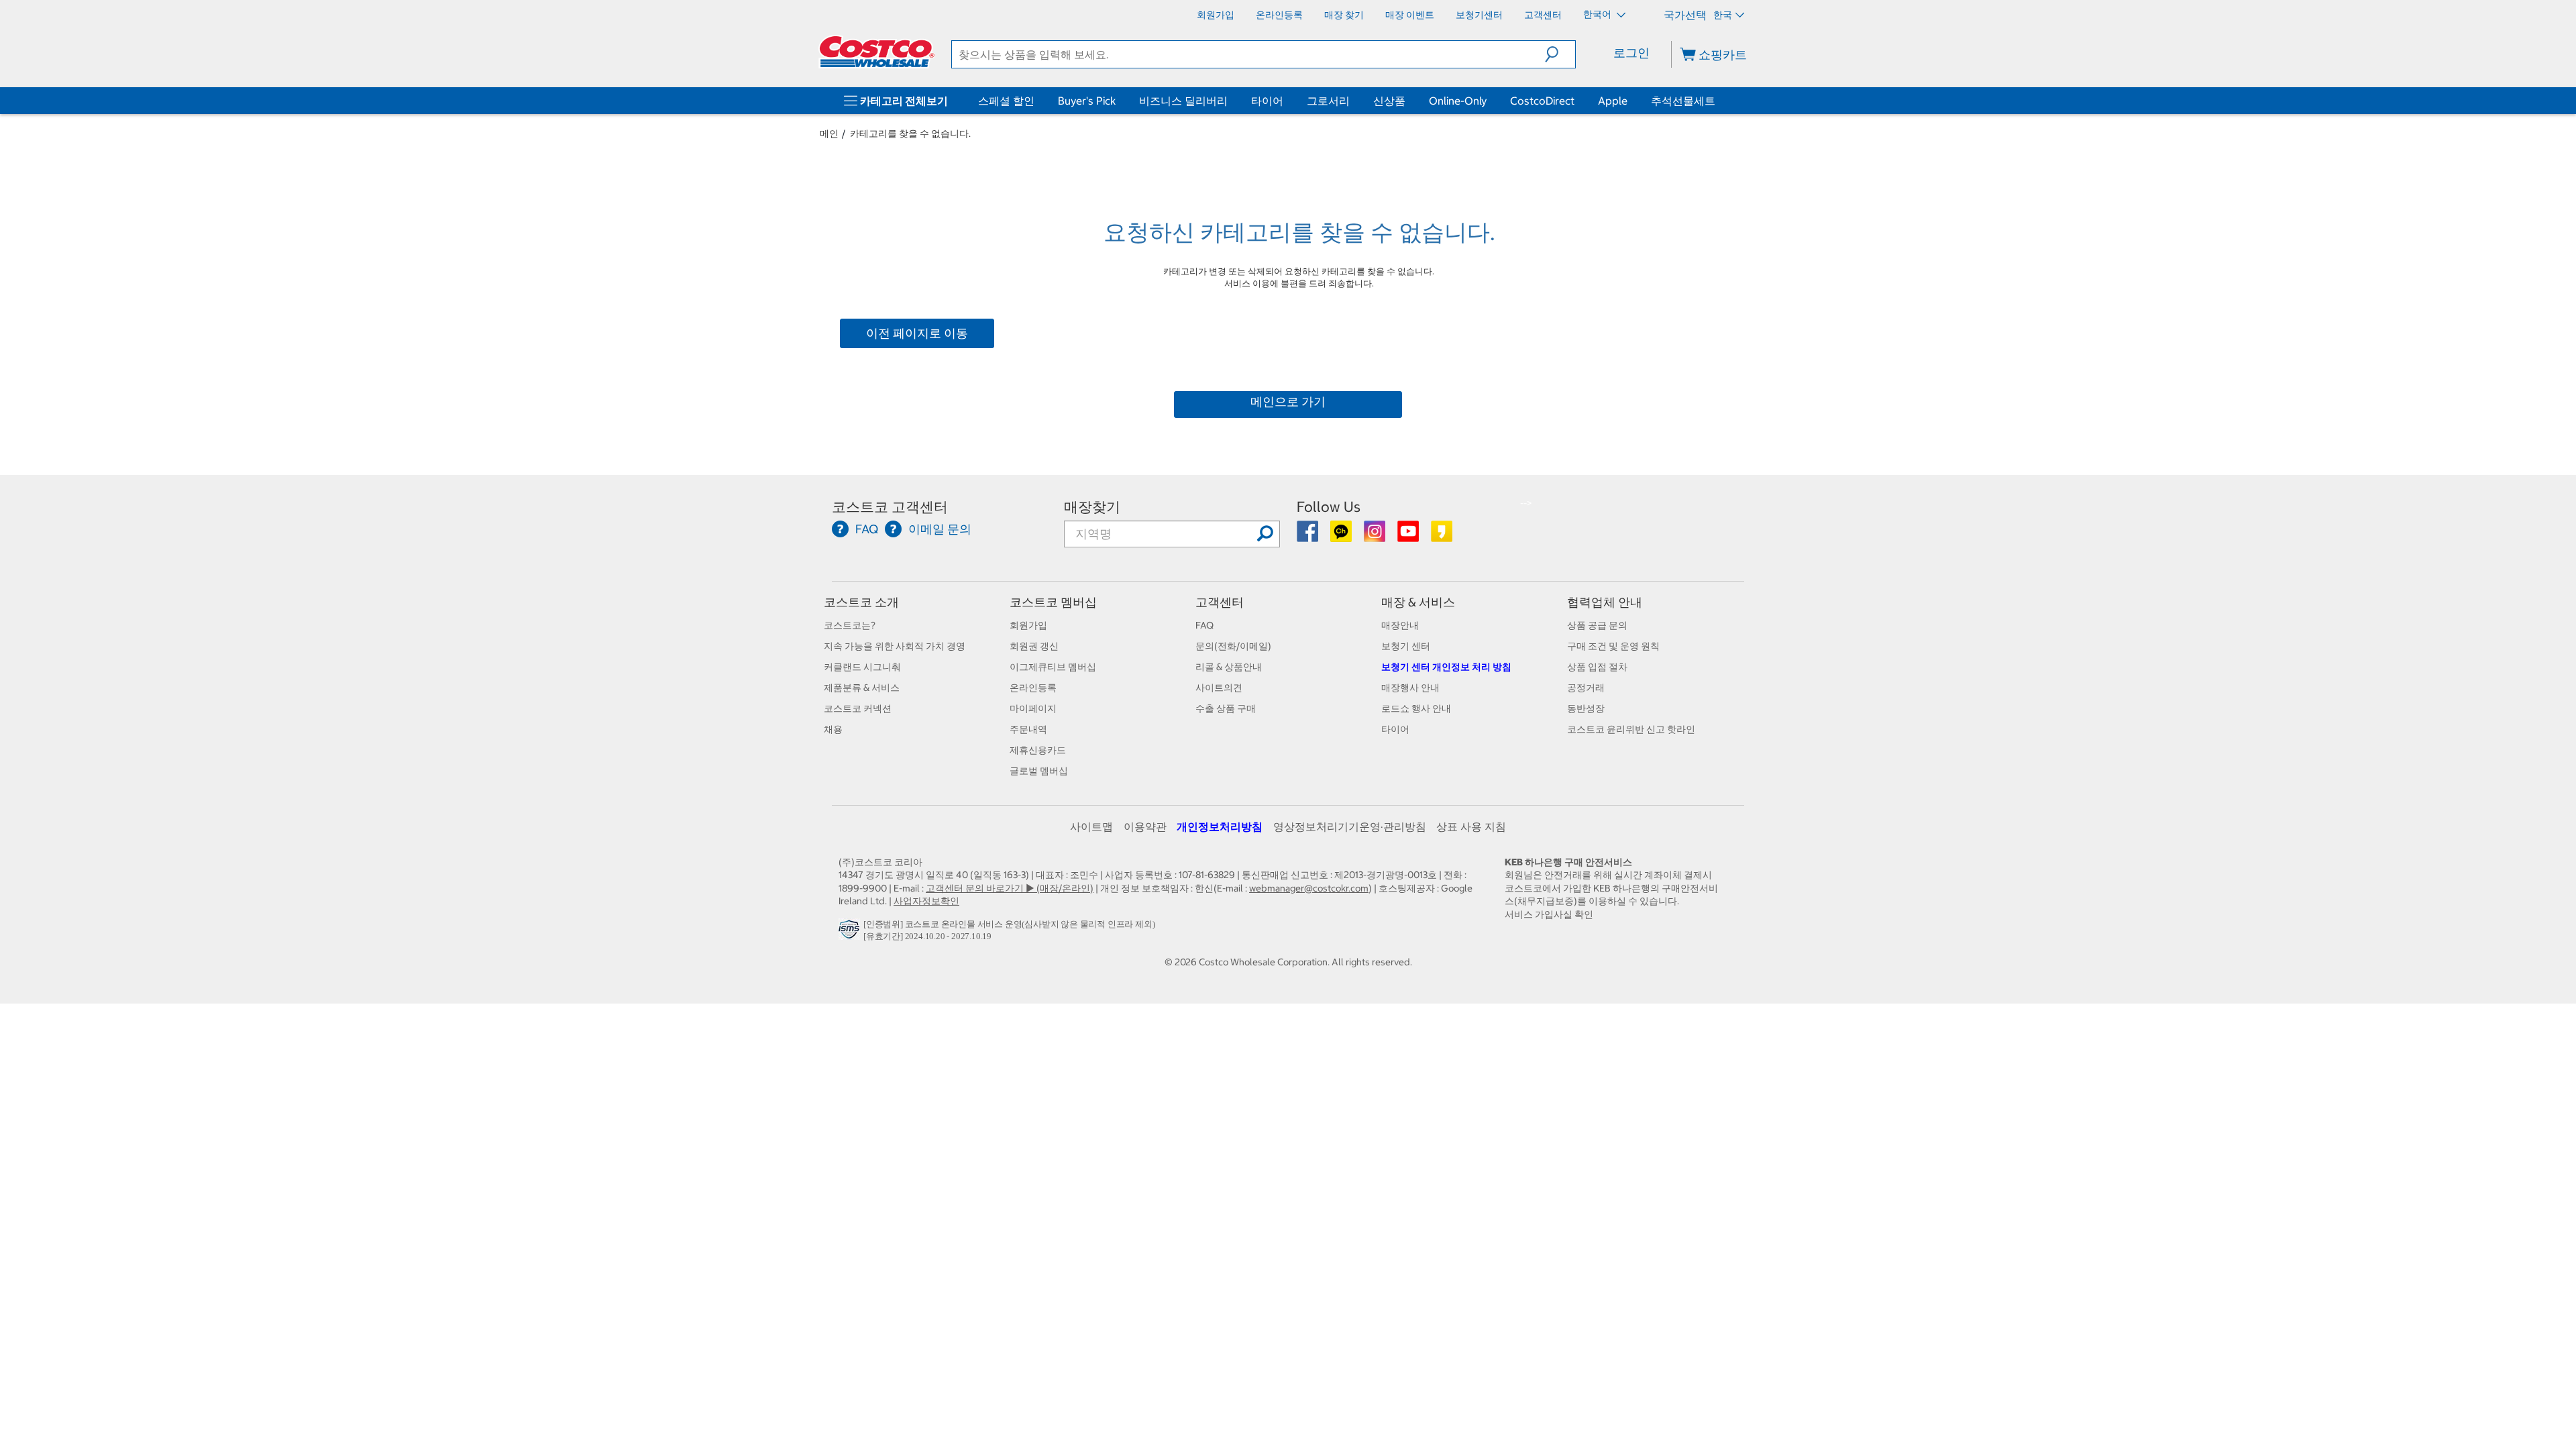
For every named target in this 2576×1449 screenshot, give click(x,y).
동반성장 (1586, 708)
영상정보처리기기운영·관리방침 (1350, 826)
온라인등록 (1033, 688)
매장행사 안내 (1410, 688)
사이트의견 (1219, 688)
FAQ (1204, 625)
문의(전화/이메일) (1233, 646)
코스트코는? (850, 625)
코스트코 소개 (861, 602)
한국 (1723, 15)
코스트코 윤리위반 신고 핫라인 (1631, 729)
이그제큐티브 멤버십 (1053, 667)
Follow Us (1329, 507)
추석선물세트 (1683, 101)
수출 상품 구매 (1226, 708)
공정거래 (1586, 688)
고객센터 (1220, 602)
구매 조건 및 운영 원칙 (1613, 646)
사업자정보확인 (926, 901)
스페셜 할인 (1006, 101)
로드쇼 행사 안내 (1416, 708)
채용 (833, 729)
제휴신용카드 (1038, 750)
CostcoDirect (1542, 101)
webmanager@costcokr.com (1309, 888)
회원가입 (1028, 625)
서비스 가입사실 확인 (1549, 914)
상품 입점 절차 (1597, 667)
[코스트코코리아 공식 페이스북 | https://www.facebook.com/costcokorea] (1308, 536)
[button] (1560, 54)
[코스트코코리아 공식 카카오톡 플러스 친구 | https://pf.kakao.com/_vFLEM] (1342, 536)
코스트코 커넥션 (858, 708)
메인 (829, 133)
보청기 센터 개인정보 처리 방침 (1446, 667)
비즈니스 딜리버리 (1183, 101)
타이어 (1267, 101)
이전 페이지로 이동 (917, 333)
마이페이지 (1033, 708)
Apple (1613, 101)
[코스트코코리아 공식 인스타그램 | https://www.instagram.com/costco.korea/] (1376, 536)
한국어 (1598, 14)
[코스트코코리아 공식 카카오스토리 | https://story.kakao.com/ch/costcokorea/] (1442, 536)
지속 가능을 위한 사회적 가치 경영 (895, 646)
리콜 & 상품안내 (1229, 667)
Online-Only (1458, 101)
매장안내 (1400, 625)
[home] (877, 52)
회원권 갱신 (1034, 646)
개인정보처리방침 (1220, 826)
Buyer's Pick (1087, 101)
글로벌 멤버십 (1039, 771)
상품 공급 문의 (1597, 625)
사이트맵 (1091, 826)
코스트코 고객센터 (890, 507)
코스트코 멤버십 (1053, 602)
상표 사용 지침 (1471, 826)
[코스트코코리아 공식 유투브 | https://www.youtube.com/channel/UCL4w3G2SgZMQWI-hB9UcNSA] (1409, 536)
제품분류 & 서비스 (862, 688)
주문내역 (1028, 729)
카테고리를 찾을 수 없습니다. (910, 133)
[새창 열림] (851, 932)
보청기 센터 (1406, 646)
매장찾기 (1092, 507)
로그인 (1631, 53)
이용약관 (1145, 826)
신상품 (1389, 101)
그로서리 (1328, 101)
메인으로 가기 (1288, 401)
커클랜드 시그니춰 (862, 667)
